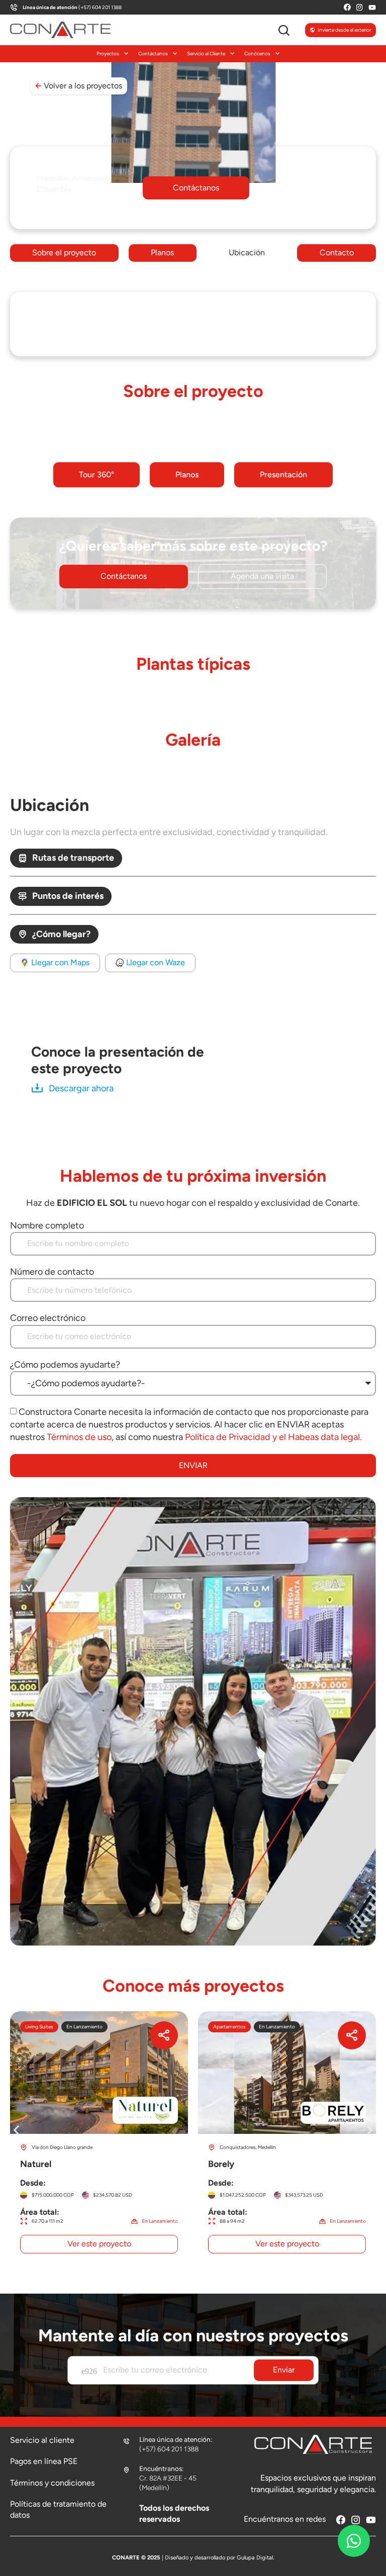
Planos (162, 252)
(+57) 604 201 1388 (72, 7)
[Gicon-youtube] (372, 7)
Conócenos (257, 54)
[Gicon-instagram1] (360, 7)
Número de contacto (52, 1272)
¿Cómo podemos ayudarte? (65, 1365)
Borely (287, 2137)
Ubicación (247, 252)
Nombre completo (47, 1225)
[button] (196, 188)
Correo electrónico (48, 1318)
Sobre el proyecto (64, 252)
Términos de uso (79, 1437)
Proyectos (108, 54)
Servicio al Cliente (206, 54)
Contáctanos (153, 54)
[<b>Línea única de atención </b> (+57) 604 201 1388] (14, 7)
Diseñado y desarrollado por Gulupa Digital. (219, 2557)
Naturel (99, 2137)
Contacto (337, 252)
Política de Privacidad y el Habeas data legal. (273, 1437)
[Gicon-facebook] (347, 7)
